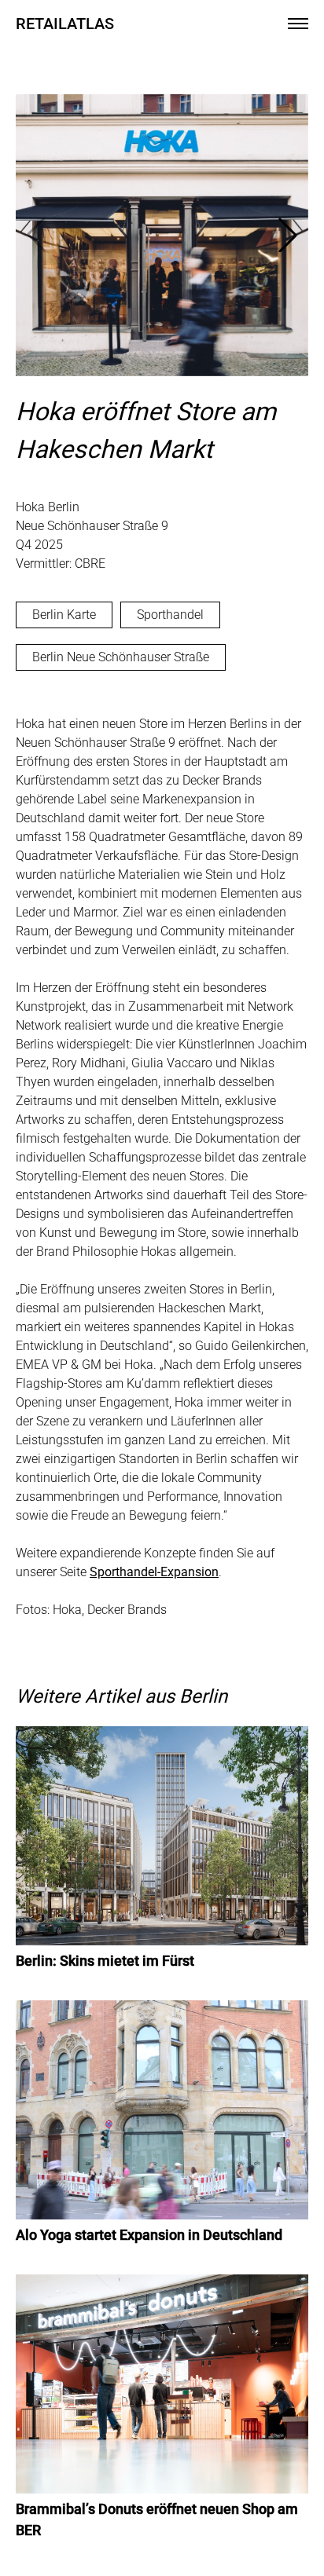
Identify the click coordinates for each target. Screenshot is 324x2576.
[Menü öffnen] (298, 24)
